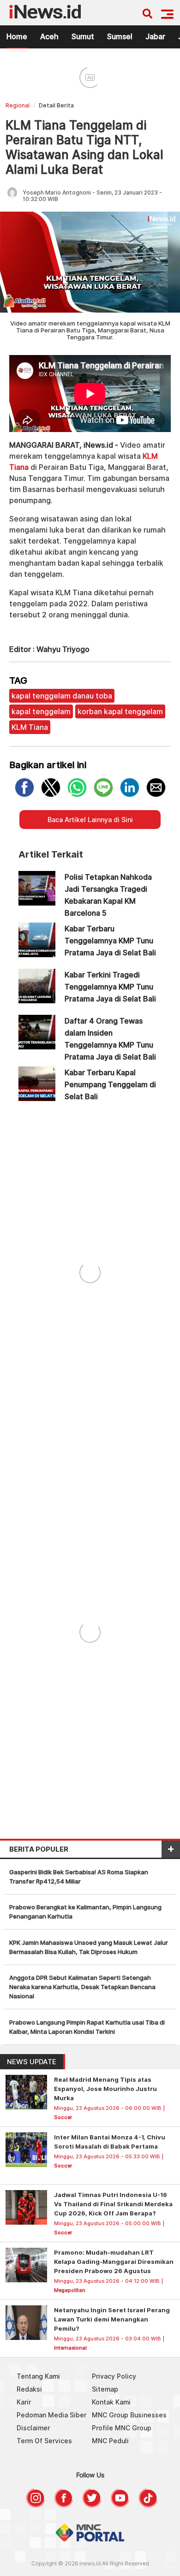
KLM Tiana (30, 727)
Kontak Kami (111, 2402)
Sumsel (120, 36)
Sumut (83, 36)
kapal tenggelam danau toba (62, 696)
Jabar (155, 36)
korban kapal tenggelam (120, 711)
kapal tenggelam (41, 711)
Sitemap (105, 2389)
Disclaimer (33, 2428)
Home (17, 36)
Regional (18, 105)
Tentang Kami (38, 2376)
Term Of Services (44, 2441)
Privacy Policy (114, 2376)
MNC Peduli (110, 2441)
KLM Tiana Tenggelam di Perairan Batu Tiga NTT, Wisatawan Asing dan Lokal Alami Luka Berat (84, 147)
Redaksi (29, 2389)
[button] (167, 14)
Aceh (49, 36)
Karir (24, 2402)
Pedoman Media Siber (51, 2415)
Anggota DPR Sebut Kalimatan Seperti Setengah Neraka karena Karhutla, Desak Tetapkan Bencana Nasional (82, 1987)
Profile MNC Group (122, 2428)
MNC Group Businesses (129, 2415)
